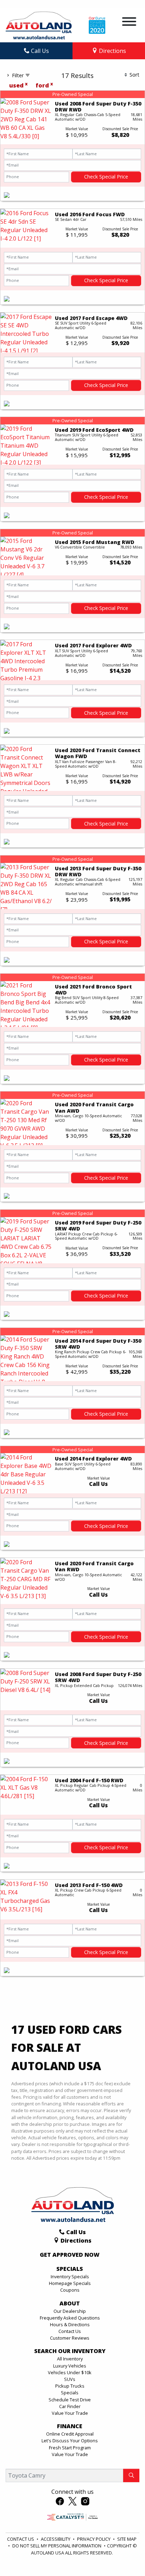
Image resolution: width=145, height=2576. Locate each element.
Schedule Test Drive (70, 2400)
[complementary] (124, 2555)
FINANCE (70, 2426)
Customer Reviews (70, 2338)
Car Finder (70, 2406)
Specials (70, 2393)
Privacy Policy (94, 2539)
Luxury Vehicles (70, 2366)
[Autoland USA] (39, 25)
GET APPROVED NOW (70, 2255)
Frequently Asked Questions (70, 2318)
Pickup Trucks (70, 2386)
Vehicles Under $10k (70, 2372)
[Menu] (129, 23)
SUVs (70, 2379)
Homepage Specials (70, 2283)
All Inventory (70, 2359)
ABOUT (70, 2304)
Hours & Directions (70, 2324)
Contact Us (70, 2331)
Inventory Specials (70, 2276)
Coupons (70, 2290)
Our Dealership (70, 2311)
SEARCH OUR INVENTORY (70, 2351)
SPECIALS (70, 2269)
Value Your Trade (70, 2413)
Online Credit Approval (70, 2434)
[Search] (131, 2475)
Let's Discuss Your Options (70, 2441)
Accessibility (56, 2539)
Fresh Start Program (70, 2448)
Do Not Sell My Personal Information (57, 2546)
